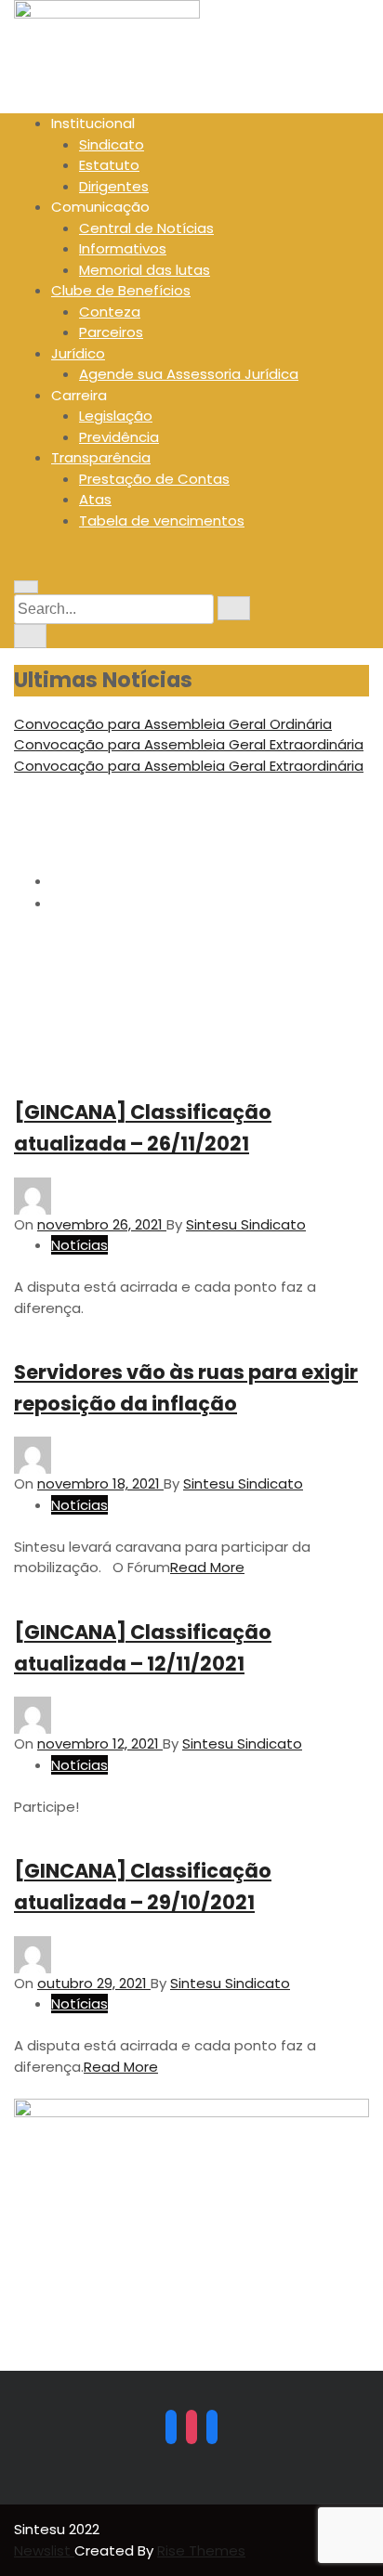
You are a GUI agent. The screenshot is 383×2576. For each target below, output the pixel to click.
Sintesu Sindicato (246, 1224)
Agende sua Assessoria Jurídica (189, 374)
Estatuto (109, 165)
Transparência (101, 457)
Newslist (44, 2550)
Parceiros (111, 332)
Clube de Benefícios (121, 290)
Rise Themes (201, 2550)
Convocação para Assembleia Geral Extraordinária (189, 744)
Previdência (119, 437)
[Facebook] (171, 2426)
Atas (95, 499)
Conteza (110, 312)
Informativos (123, 248)
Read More (207, 1567)
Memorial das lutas (145, 270)
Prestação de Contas (154, 479)
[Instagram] (191, 2426)
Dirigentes (114, 186)
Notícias (79, 1245)
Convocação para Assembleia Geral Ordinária (173, 724)
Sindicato (112, 144)
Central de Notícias (146, 228)
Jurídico (78, 353)
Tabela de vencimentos (162, 520)
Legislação (116, 416)
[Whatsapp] (212, 2426)
